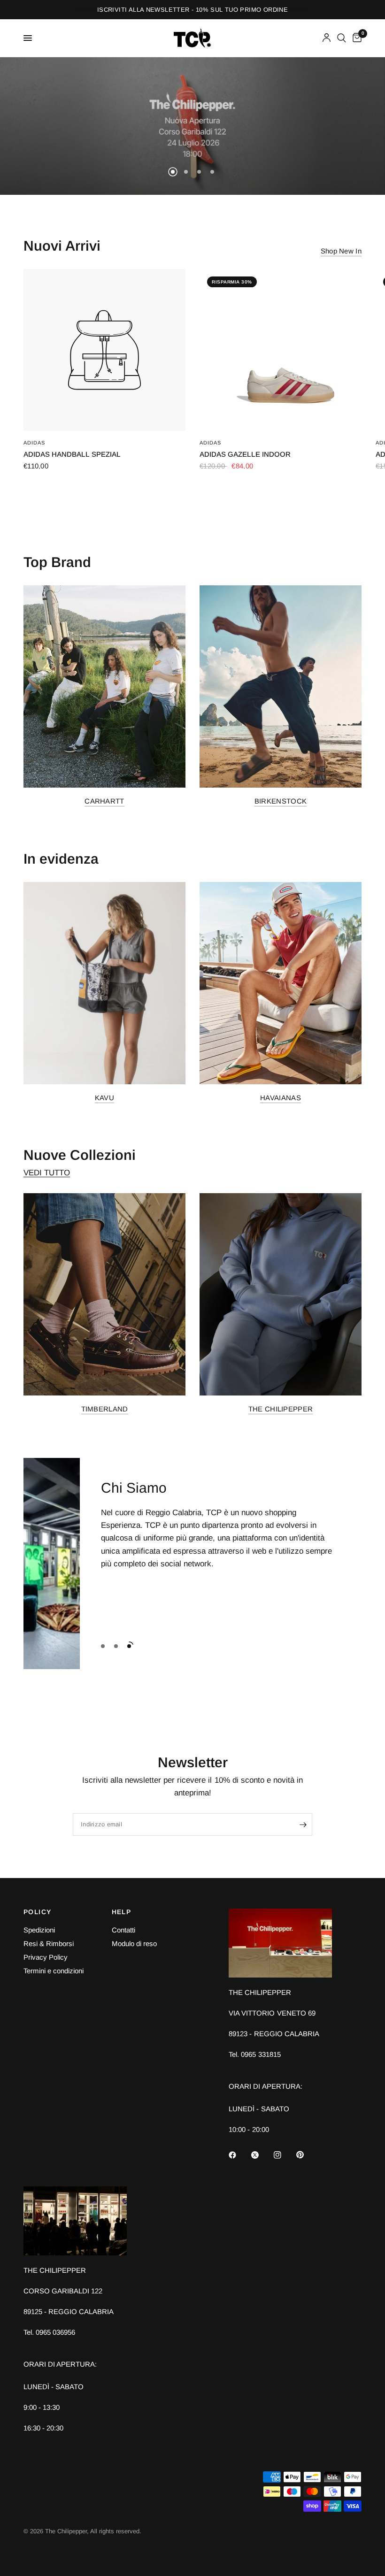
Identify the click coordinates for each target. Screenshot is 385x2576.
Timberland (105, 1409)
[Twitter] (262, 2155)
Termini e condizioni (54, 1971)
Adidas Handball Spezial (72, 454)
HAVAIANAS (281, 1098)
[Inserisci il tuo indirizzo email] (303, 1825)
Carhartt (104, 801)
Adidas (35, 443)
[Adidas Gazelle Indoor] (281, 350)
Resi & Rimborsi (49, 1943)
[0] (355, 38)
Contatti (123, 1930)
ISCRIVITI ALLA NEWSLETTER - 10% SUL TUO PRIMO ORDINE (192, 10)
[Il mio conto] (327, 38)
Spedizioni (39, 1930)
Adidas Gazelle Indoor (245, 454)
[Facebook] (239, 2155)
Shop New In (341, 251)
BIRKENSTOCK (281, 801)
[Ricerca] (342, 38)
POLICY (37, 1912)
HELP (122, 1912)
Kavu (104, 1098)
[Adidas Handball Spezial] (104, 350)
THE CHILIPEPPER (281, 1409)
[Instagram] (284, 2155)
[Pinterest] (307, 2155)
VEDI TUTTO (47, 1173)
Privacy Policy (46, 1957)
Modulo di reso (134, 1943)
